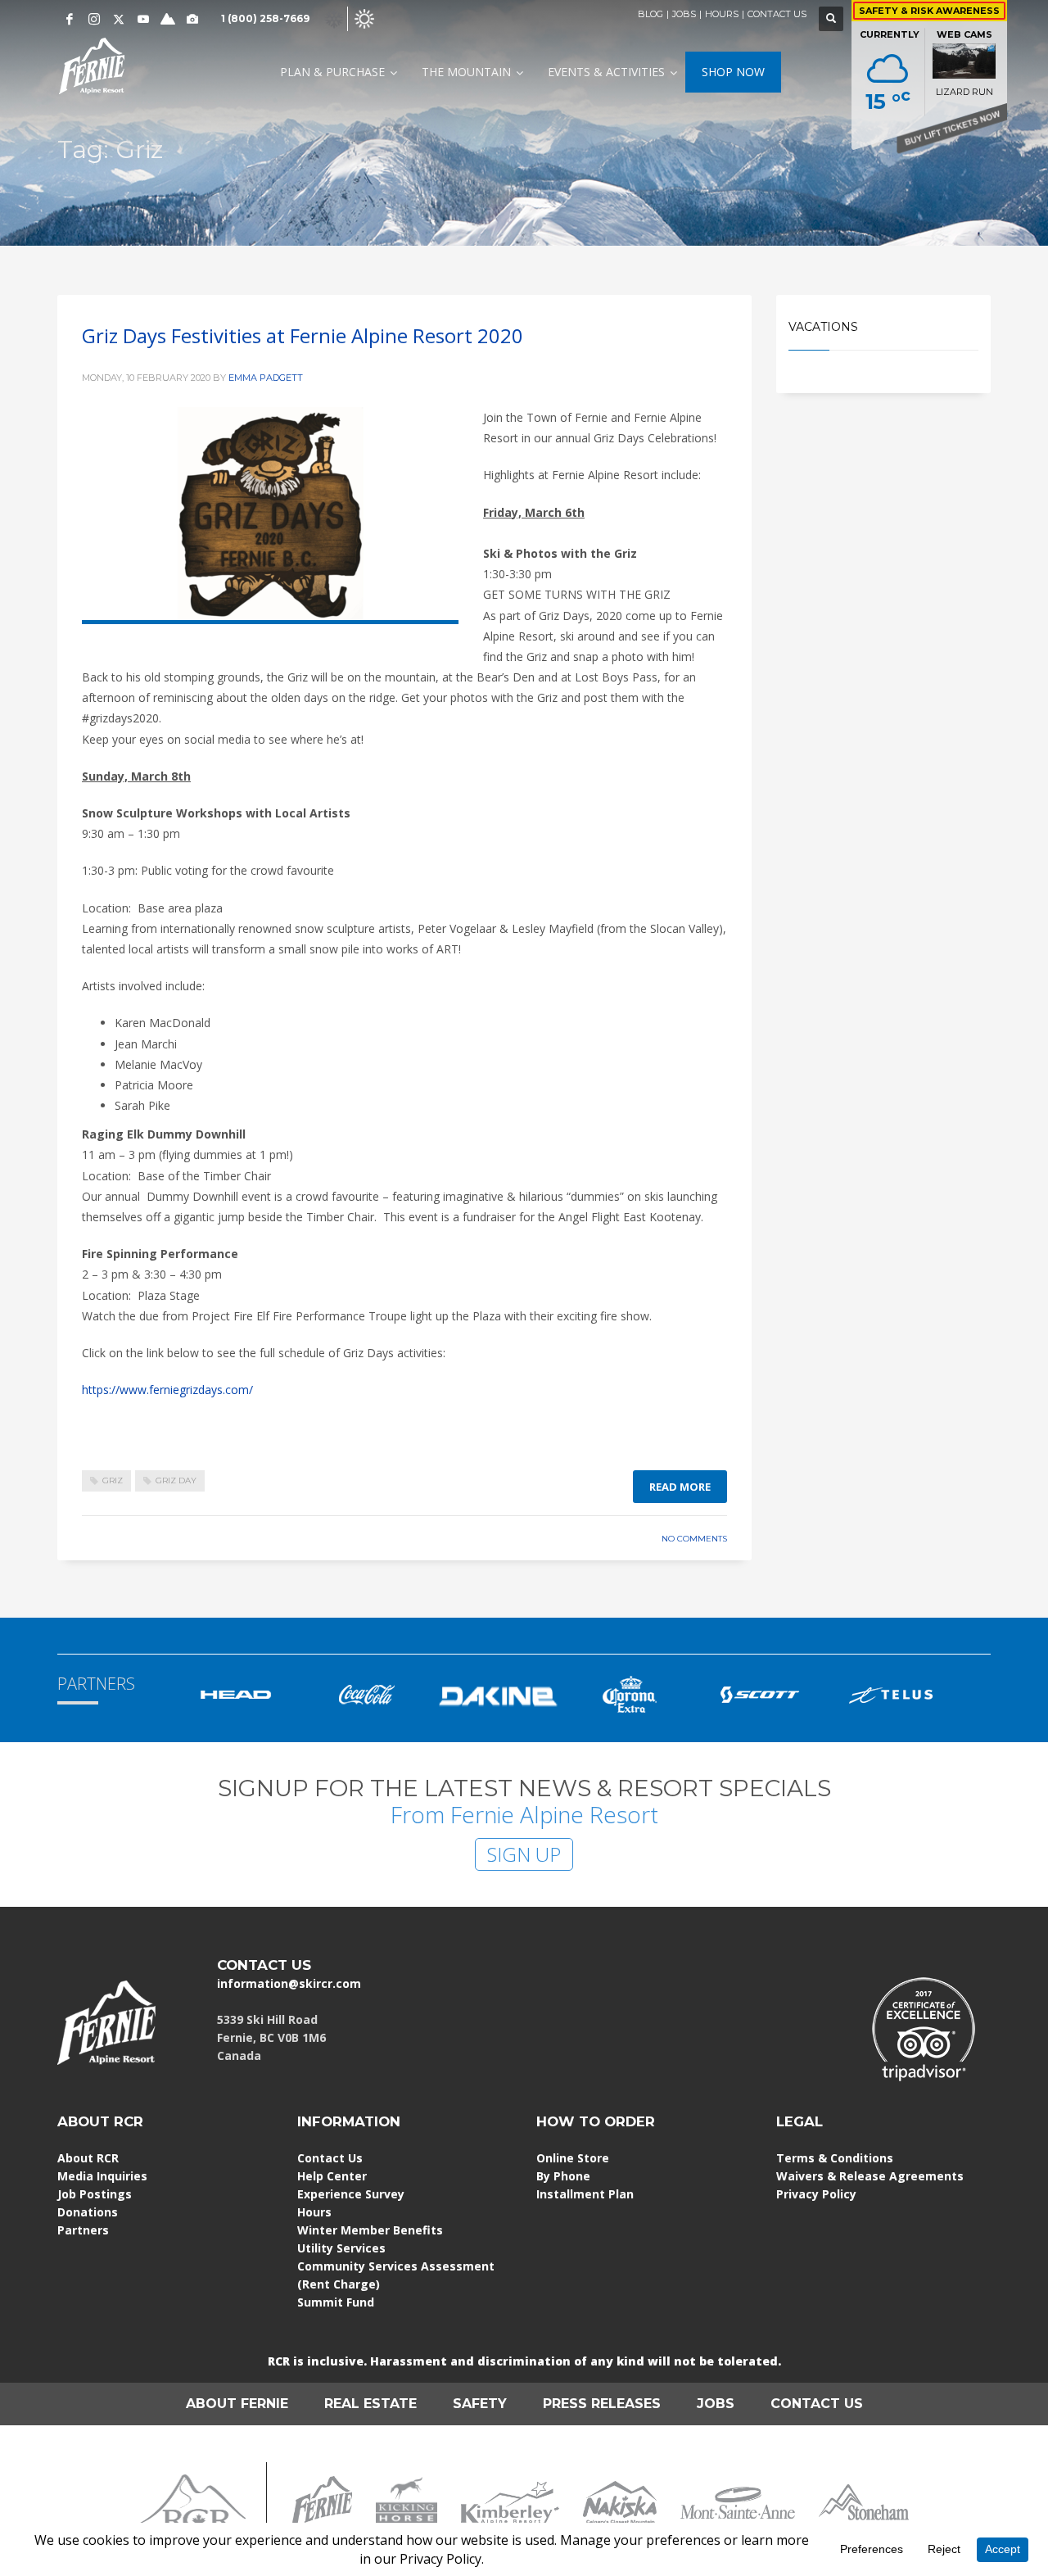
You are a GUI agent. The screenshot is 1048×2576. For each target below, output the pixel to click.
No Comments (694, 1539)
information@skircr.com (289, 1983)
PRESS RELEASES (602, 2404)
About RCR (88, 2158)
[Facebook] (70, 19)
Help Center (332, 2176)
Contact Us (330, 2158)
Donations (88, 2212)
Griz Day (176, 1480)
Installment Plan (585, 2194)
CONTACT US (777, 14)
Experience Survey (351, 2194)
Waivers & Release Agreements (870, 2176)
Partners (83, 2230)
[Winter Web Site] (334, 18)
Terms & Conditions (835, 2158)
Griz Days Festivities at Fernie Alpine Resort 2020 (303, 335)
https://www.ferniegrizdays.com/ (167, 1390)
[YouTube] (143, 19)
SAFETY (480, 2404)
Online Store (573, 2158)
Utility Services (341, 2248)
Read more (680, 1487)
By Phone (563, 2176)
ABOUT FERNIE (237, 2404)
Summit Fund (336, 2302)
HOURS (722, 14)
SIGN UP (524, 1854)
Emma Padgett (266, 378)
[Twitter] (119, 19)
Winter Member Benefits (370, 2230)
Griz (113, 1480)
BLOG (650, 14)
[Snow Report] (168, 19)
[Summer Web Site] (364, 18)
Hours (314, 2212)
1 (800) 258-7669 (265, 18)
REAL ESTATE (370, 2404)
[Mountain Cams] (192, 19)
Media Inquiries (102, 2176)
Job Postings (95, 2194)
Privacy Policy (816, 2194)
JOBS (684, 14)
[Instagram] (94, 19)
